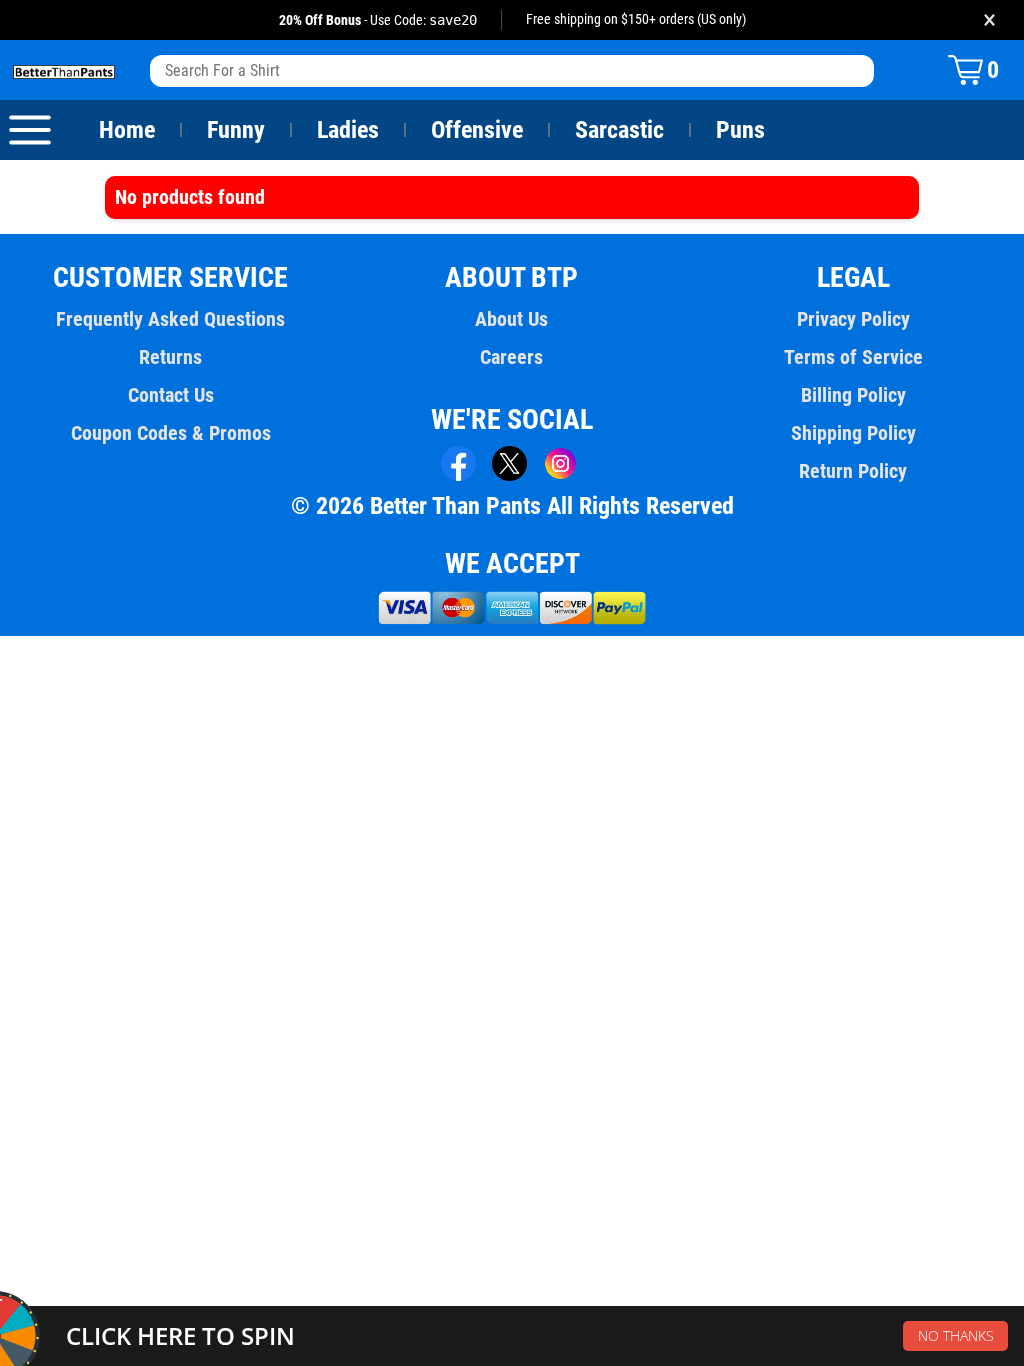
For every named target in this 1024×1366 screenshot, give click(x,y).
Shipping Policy (853, 433)
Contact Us (171, 395)
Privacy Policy (853, 319)
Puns (740, 130)
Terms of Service (853, 357)
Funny (236, 130)
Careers (511, 357)
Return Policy (853, 471)
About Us (511, 319)
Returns (170, 357)
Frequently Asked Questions (170, 319)
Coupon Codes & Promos (171, 433)
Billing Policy (853, 395)
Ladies (348, 130)
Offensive (477, 130)
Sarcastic (619, 130)
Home (127, 130)
